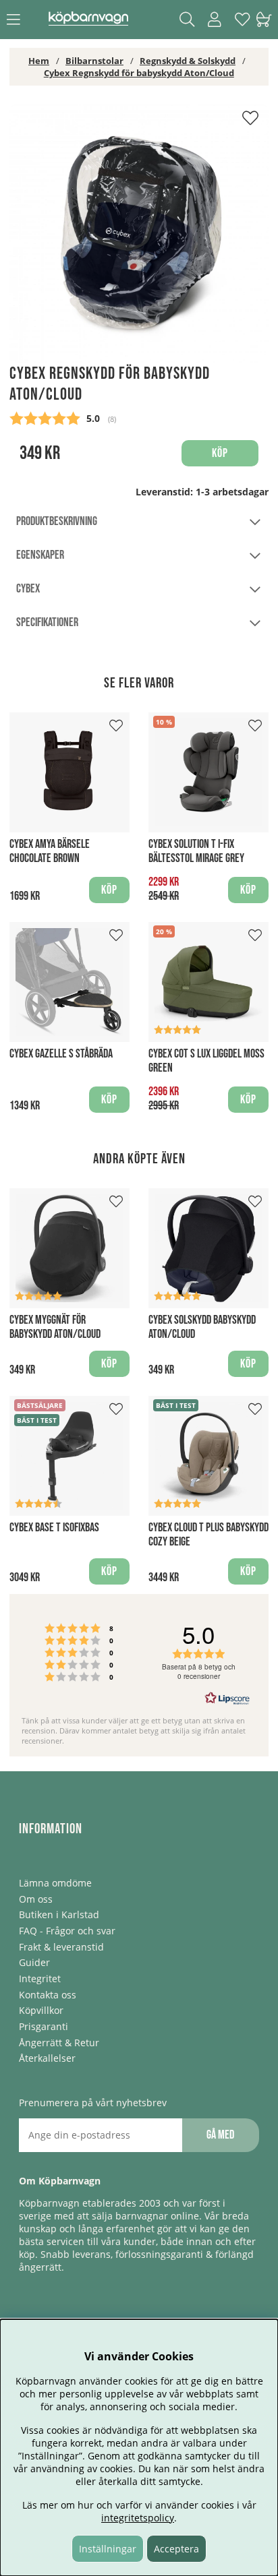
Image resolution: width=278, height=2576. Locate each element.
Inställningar (108, 2549)
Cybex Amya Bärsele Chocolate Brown (50, 851)
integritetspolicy (138, 2518)
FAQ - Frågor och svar (67, 1931)
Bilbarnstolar (94, 61)
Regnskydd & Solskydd (188, 61)
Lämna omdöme (55, 1883)
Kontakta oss (48, 1995)
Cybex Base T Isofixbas (54, 1528)
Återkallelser (47, 2058)
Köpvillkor (41, 2010)
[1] (139, 234)
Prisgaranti (44, 2026)
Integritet (40, 1979)
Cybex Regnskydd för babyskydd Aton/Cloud (139, 73)
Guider (34, 1962)
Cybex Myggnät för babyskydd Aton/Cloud (55, 1327)
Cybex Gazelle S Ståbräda (61, 1054)
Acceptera (176, 2549)
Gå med (220, 2135)
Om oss (36, 1899)
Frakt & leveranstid (61, 1947)
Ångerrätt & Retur (59, 2043)
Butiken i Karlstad (59, 1914)
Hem (39, 61)
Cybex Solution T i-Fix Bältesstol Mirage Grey (196, 851)
